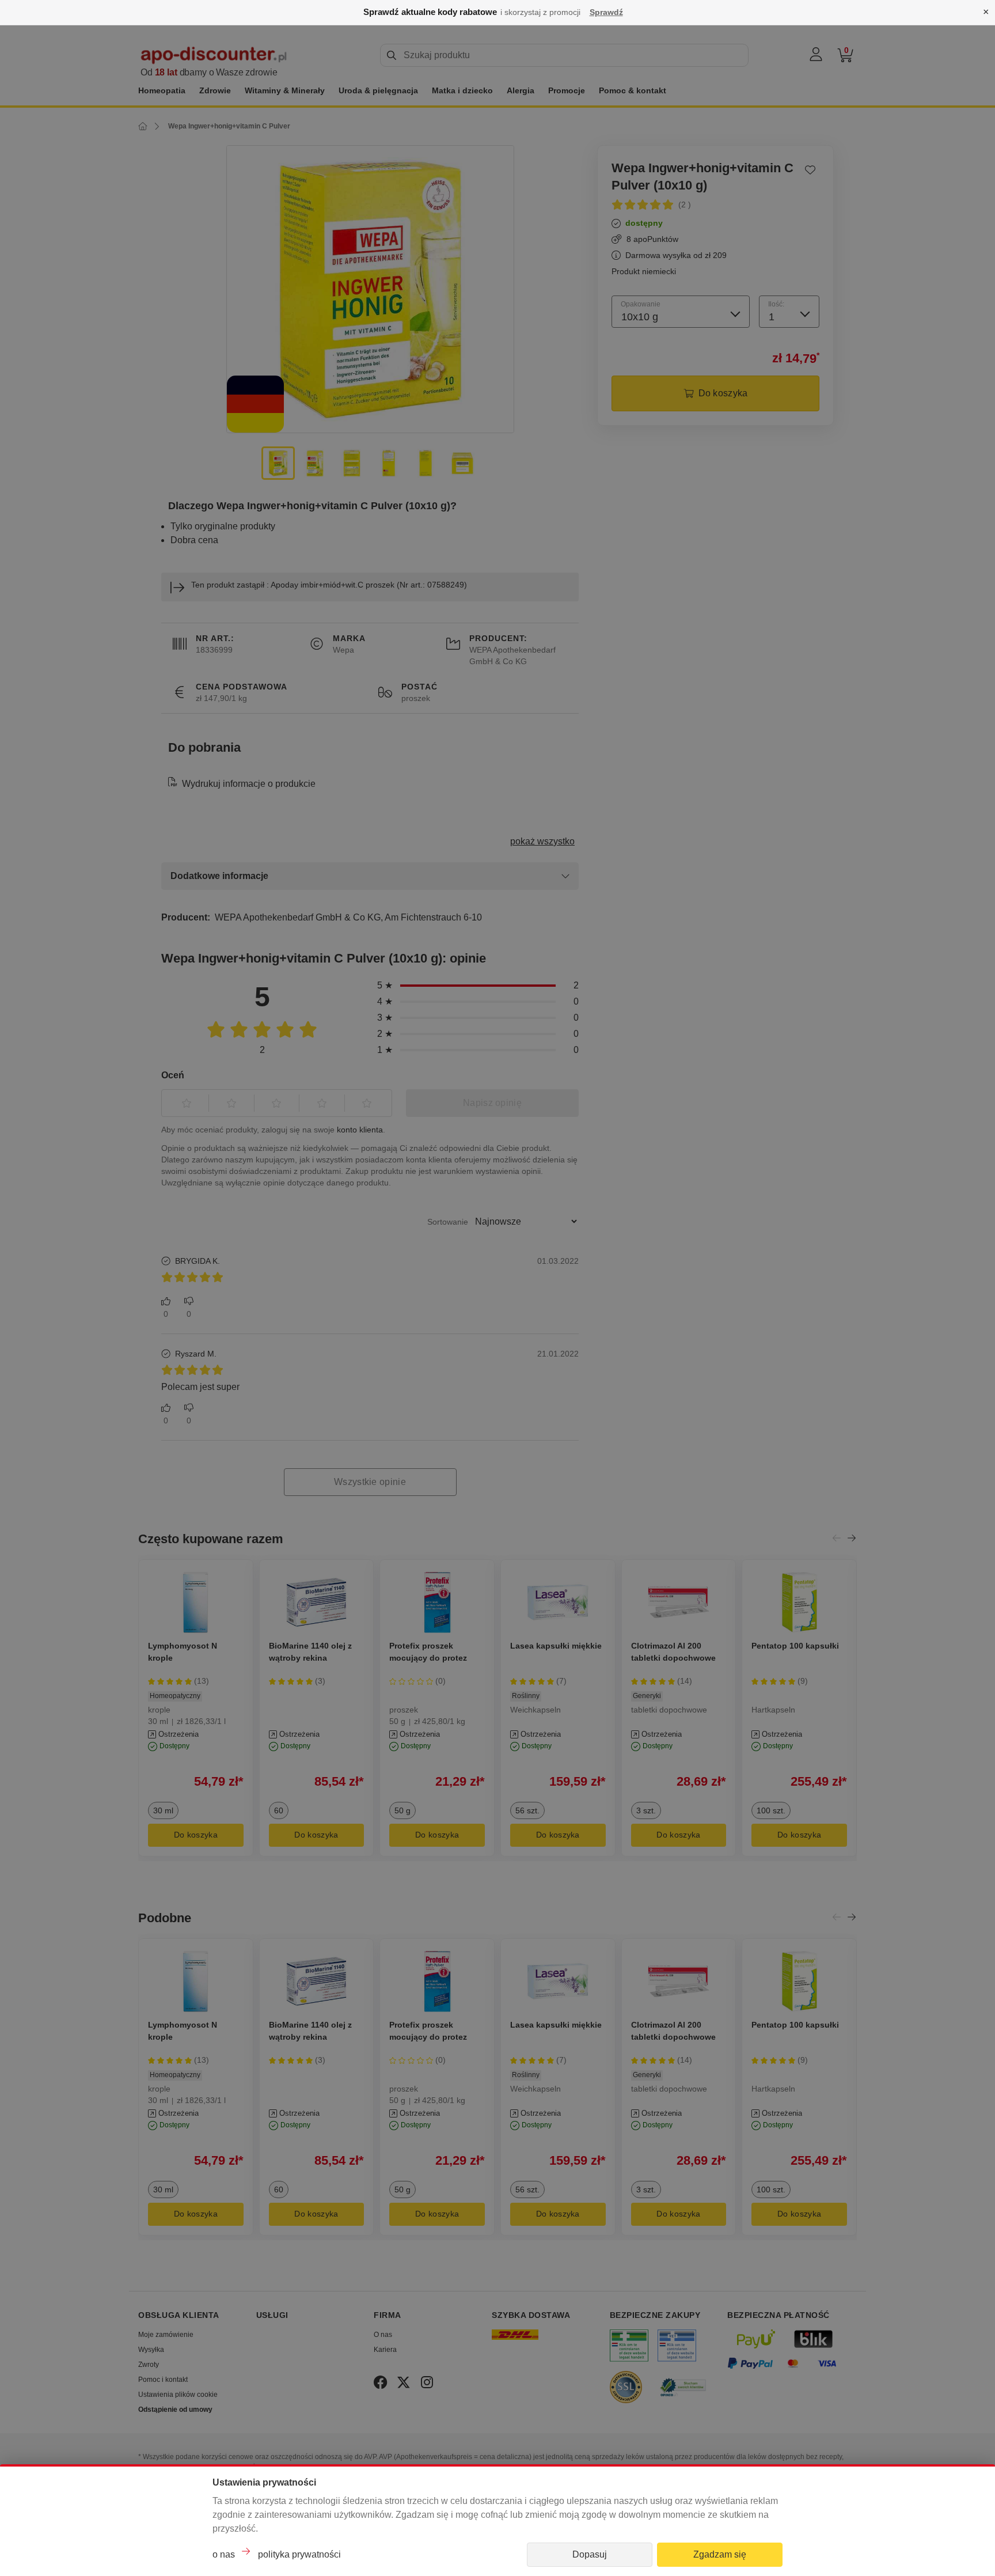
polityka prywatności (299, 2554)
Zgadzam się (720, 2554)
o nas (224, 2554)
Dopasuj (590, 2554)
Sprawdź (606, 12)
